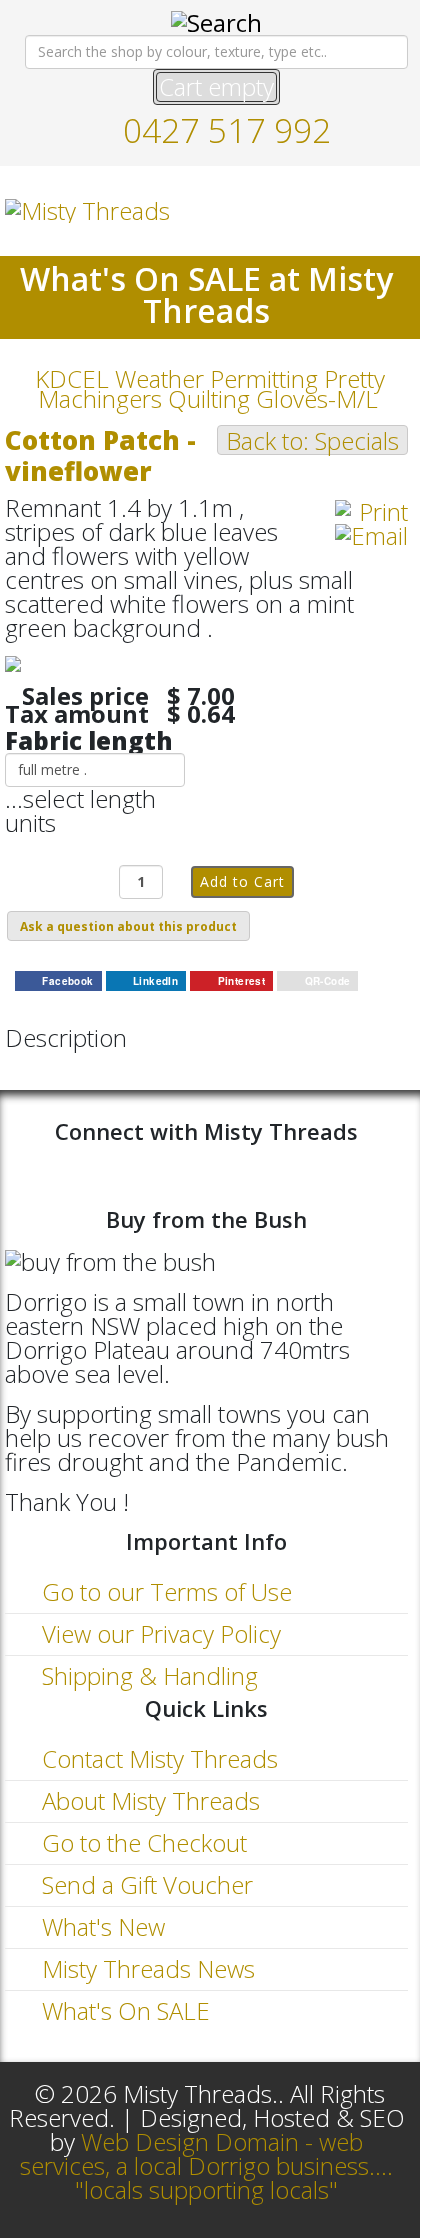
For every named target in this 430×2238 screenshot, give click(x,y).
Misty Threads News (145, 1968)
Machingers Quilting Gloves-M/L (208, 399)
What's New (100, 1926)
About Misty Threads (148, 1800)
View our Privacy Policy (158, 1633)
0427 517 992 (227, 130)
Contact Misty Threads (157, 1758)
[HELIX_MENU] (400, 209)
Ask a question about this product (128, 926)
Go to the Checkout (141, 1842)
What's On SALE (123, 2010)
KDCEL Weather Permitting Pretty (210, 379)
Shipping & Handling (147, 1675)
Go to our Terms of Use (164, 1591)
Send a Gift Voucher (144, 1884)
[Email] (371, 536)
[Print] (371, 512)
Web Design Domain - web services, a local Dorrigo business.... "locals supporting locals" (206, 2165)
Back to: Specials (312, 440)
